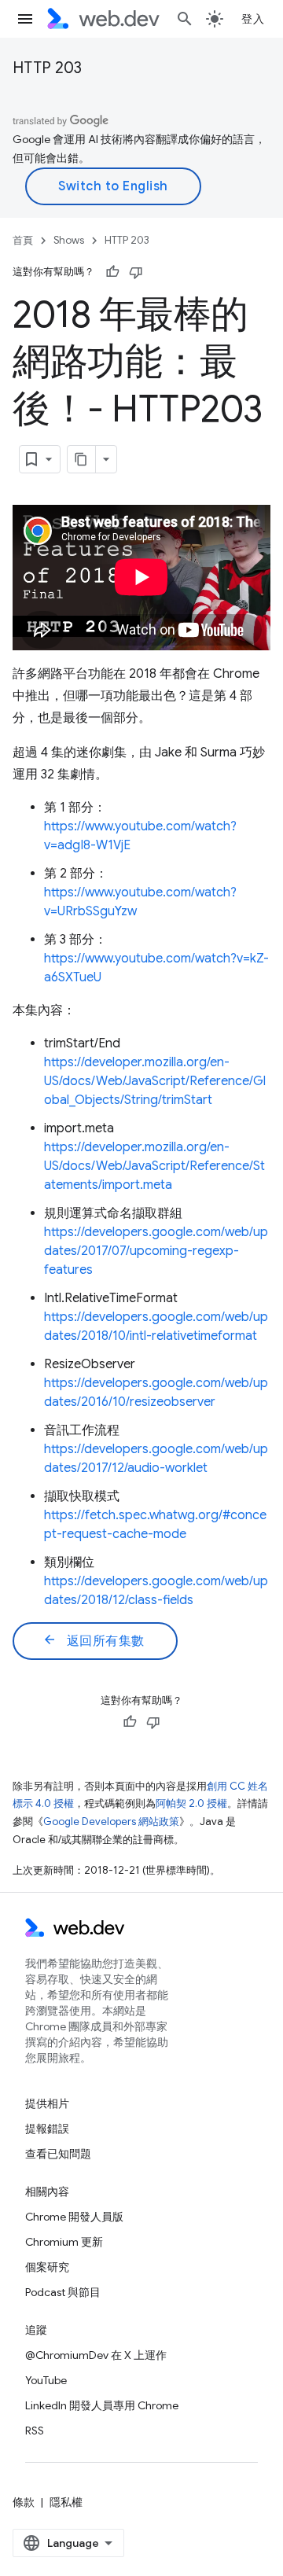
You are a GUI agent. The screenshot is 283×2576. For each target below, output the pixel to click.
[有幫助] (112, 272)
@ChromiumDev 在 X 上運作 (96, 2355)
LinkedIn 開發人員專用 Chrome (102, 2405)
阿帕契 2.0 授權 (191, 1803)
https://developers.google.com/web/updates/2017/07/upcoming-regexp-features (156, 1251)
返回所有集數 (94, 1640)
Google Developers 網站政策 (111, 1822)
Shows (69, 240)
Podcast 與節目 (63, 2292)
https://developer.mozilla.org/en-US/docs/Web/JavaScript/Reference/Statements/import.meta (154, 1166)
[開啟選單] (25, 19)
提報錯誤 (47, 2129)
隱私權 (66, 2502)
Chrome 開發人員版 (74, 2217)
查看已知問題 (58, 2154)
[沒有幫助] (136, 272)
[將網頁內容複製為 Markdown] (82, 459)
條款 (24, 2502)
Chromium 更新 (64, 2242)
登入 (253, 19)
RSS (35, 2431)
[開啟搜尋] (185, 19)
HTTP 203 (47, 68)
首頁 (23, 240)
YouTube (46, 2380)
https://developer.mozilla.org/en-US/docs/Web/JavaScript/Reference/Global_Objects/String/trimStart (155, 1081)
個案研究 (47, 2267)
